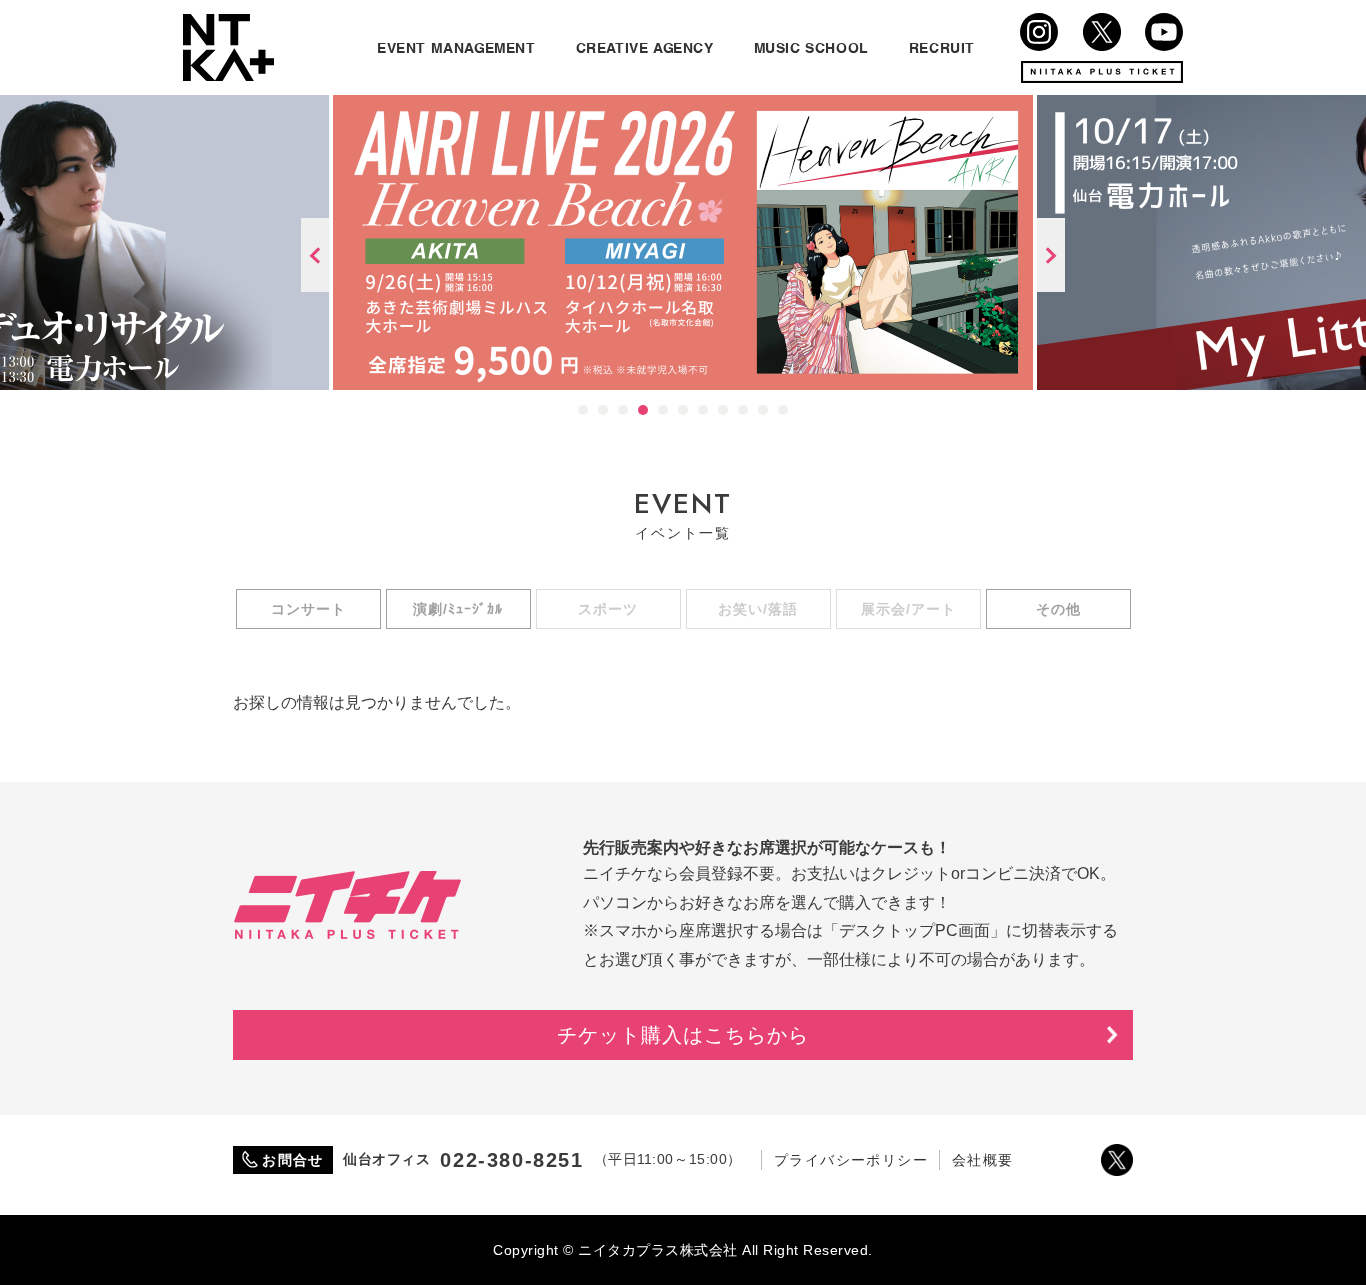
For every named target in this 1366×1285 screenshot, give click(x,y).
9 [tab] (743, 410)
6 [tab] (683, 410)
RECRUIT (942, 46)
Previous (315, 255)
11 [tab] (783, 410)
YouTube (1164, 32)
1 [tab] (583, 410)
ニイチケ (348, 906)
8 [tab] (723, 410)
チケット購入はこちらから (683, 1035)
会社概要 (983, 1160)
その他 (1058, 609)
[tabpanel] (683, 242)
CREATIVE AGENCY (645, 46)
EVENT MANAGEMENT (456, 46)
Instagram (1039, 32)
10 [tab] (763, 410)
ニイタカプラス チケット (1101, 72)
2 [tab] (603, 410)
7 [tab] (703, 410)
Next (1051, 255)
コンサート (308, 609)
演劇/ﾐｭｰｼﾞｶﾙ (458, 609)
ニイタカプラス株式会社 (229, 47)
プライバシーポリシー (851, 1160)
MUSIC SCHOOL (811, 46)
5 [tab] (663, 410)
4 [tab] (643, 410)
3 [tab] (623, 410)
